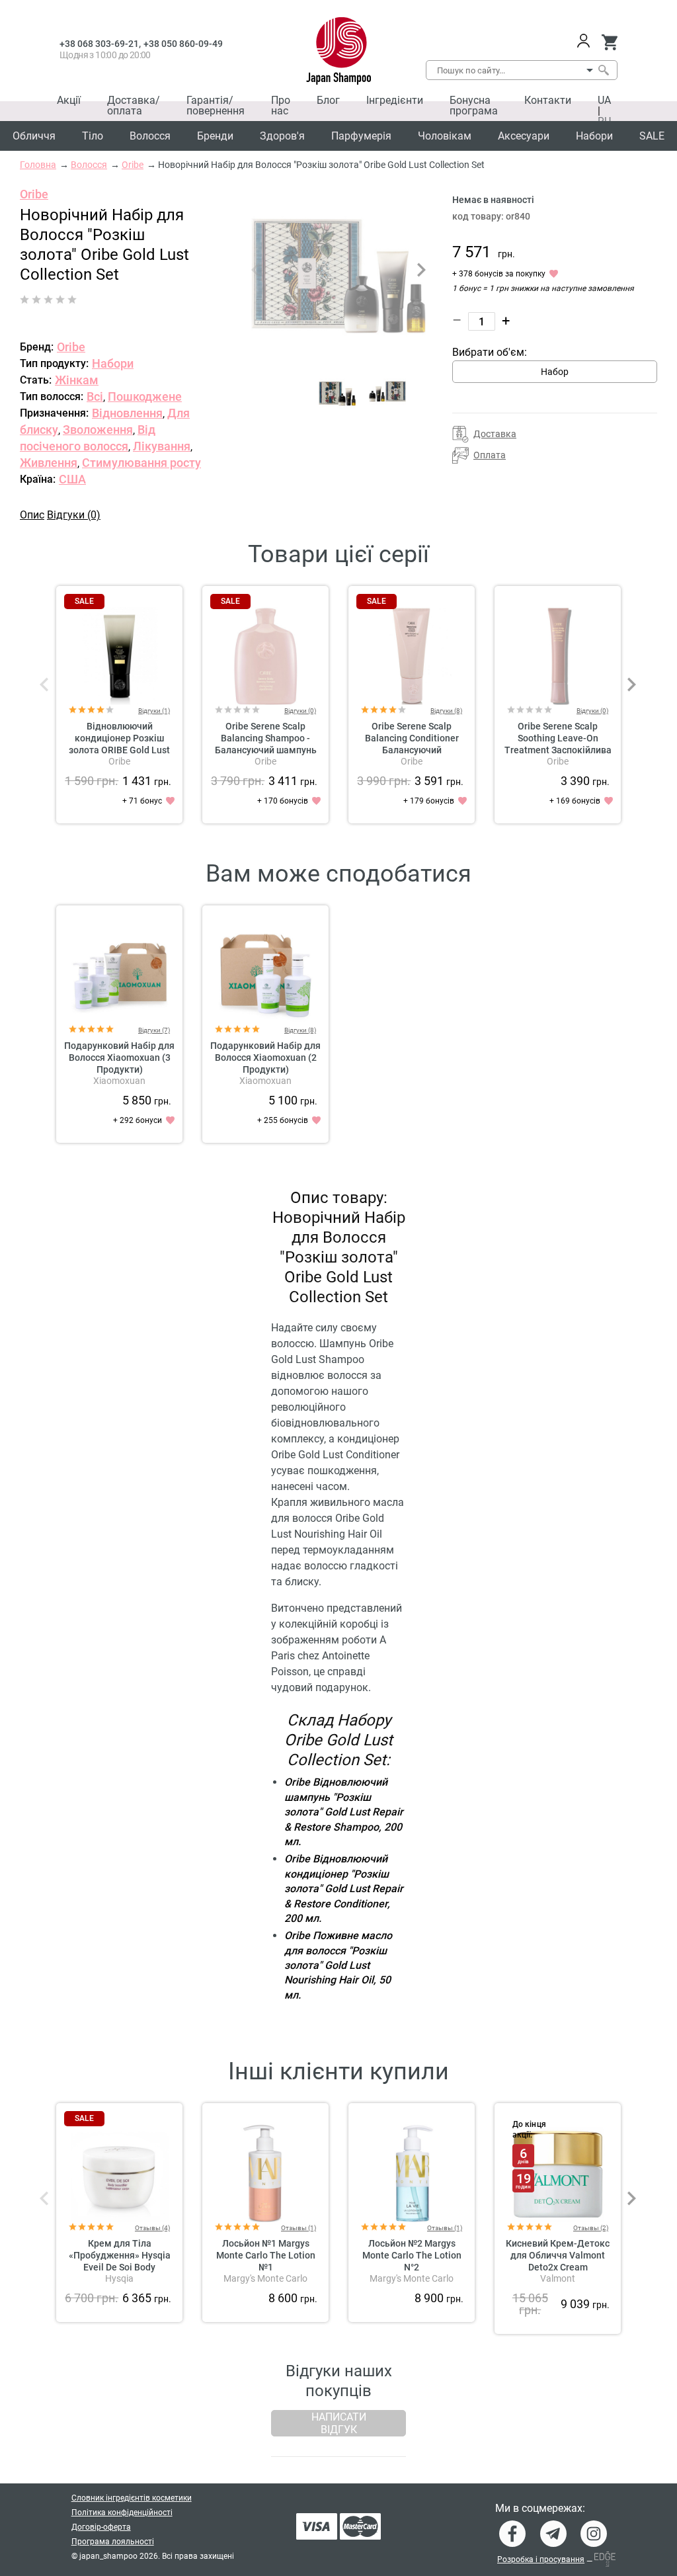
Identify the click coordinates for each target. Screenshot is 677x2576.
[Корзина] (609, 42)
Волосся (150, 136)
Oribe (34, 194)
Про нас (281, 105)
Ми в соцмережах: (540, 2509)
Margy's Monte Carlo (265, 2278)
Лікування (162, 446)
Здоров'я (282, 136)
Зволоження (98, 430)
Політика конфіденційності (122, 2513)
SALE (652, 136)
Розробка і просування (541, 2559)
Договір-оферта (101, 2527)
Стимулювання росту (141, 463)
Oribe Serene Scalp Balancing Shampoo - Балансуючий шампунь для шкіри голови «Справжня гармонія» (266, 750)
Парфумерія (361, 136)
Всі (95, 396)
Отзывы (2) (591, 2228)
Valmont (558, 2278)
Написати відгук (339, 2423)
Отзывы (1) (299, 2228)
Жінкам (77, 380)
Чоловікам (445, 136)
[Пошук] (603, 70)
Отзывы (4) (152, 2228)
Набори (594, 136)
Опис (32, 515)
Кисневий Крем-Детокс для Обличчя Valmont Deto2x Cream (558, 2255)
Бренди (215, 136)
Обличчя (34, 136)
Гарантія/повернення (216, 105)
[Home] (339, 51)
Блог (328, 100)
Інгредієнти (395, 100)
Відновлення (127, 413)
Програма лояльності (113, 2542)
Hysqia (119, 2278)
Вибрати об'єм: (490, 352)
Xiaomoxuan (119, 1081)
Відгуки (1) (154, 711)
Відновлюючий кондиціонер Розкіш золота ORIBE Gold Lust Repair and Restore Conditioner (119, 750)
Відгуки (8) (446, 711)
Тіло (93, 136)
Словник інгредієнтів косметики (132, 2498)
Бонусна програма (474, 105)
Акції (69, 100)
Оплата (490, 455)
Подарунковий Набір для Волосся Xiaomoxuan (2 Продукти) (265, 1058)
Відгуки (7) (154, 1030)
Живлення (49, 463)
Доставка (495, 434)
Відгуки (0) (74, 515)
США (72, 479)
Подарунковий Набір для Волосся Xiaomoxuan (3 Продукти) (119, 1058)
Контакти (548, 100)
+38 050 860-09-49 (183, 44)
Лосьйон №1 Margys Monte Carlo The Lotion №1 (266, 2255)
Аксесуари (524, 136)
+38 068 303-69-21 (99, 44)
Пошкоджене (145, 396)
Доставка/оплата (134, 105)
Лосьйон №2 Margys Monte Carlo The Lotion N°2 (412, 2255)
